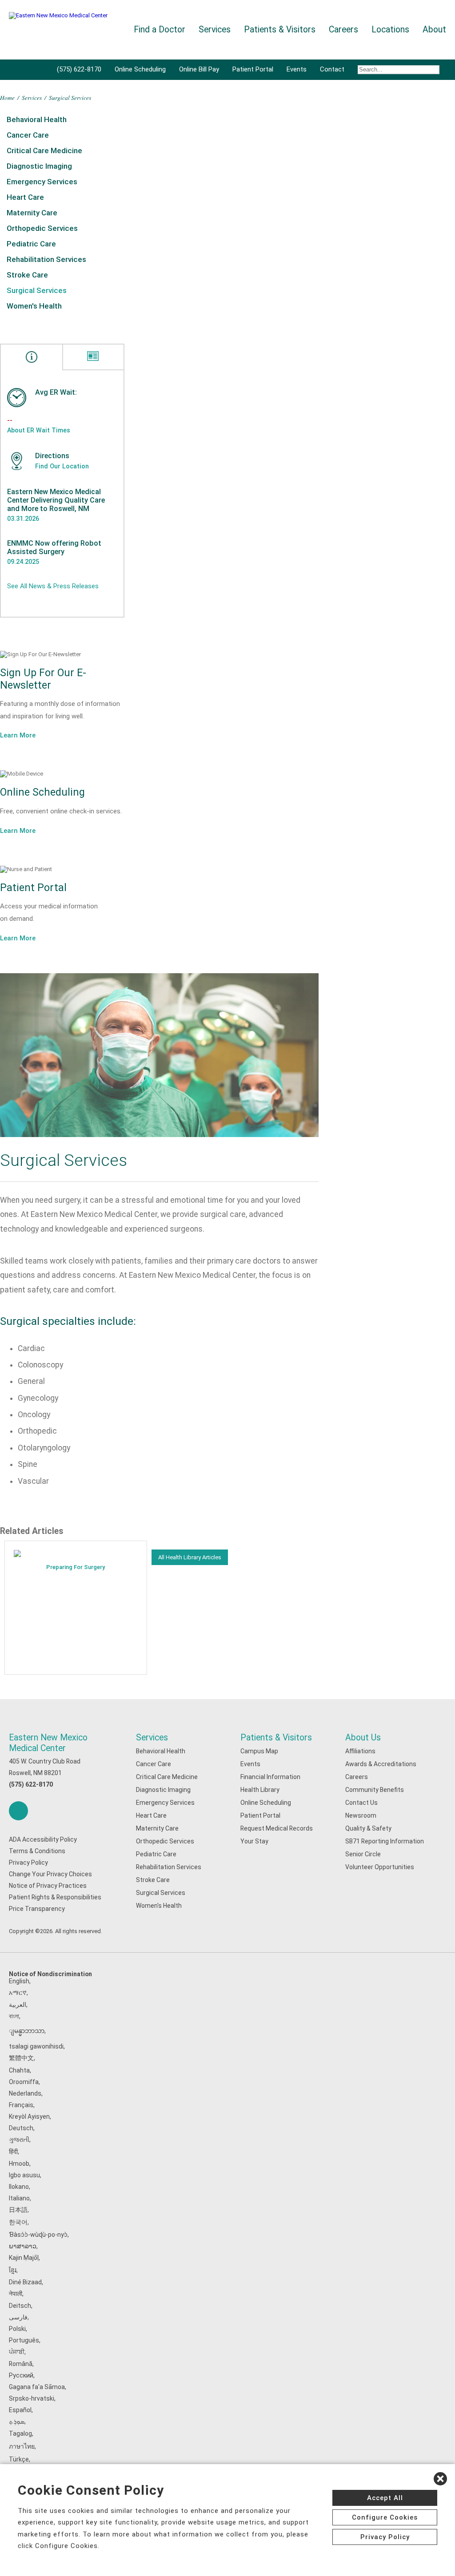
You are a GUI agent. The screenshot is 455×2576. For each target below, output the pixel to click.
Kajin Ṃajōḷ (24, 2258)
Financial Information (270, 1777)
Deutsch (21, 2128)
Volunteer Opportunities (380, 1867)
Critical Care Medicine (44, 151)
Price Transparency (37, 1909)
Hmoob (19, 2164)
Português (24, 2340)
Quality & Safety (368, 1828)
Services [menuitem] (215, 30)
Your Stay (254, 1841)
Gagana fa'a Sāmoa (37, 2387)
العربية (18, 2005)
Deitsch (20, 2306)
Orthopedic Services (42, 228)
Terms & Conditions (37, 1851)
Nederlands (25, 2093)
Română (21, 2364)
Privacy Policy (28, 1863)
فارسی (18, 2317)
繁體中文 (21, 2058)
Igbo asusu (24, 2175)
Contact (332, 69)
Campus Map (259, 1751)
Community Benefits (375, 1790)
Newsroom (361, 1815)
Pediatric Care (31, 244)
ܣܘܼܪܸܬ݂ (17, 2421)
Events (297, 69)
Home (7, 97)
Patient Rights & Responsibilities (55, 1897)
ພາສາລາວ (23, 2246)
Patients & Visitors (276, 1738)
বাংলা (14, 2016)
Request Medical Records (277, 1828)
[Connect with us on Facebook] (18, 1811)
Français (21, 2105)
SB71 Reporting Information (385, 1841)
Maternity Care (32, 213)
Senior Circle (363, 1854)
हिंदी (13, 2152)
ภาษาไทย (22, 2446)
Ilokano (19, 2187)
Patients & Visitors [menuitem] (280, 30)
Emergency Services (42, 182)
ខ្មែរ (13, 2270)
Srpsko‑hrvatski (32, 2398)
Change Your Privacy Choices (50, 1874)
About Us (363, 1738)
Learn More (18, 735)
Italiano (19, 2198)
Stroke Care (27, 275)
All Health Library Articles (190, 1557)
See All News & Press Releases (53, 586)
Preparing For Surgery (76, 1567)
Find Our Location (62, 466)
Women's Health (34, 306)
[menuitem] (399, 70)
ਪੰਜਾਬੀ (17, 2352)
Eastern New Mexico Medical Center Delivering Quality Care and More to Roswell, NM (56, 500)
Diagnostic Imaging (39, 166)
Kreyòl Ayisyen (29, 2116)
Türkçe (19, 2459)
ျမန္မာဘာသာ (27, 2031)
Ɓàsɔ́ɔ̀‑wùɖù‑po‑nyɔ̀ (38, 2235)
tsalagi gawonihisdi (36, 2046)
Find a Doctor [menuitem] (160, 30)
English (19, 1981)
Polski (17, 2329)
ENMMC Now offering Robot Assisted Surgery (54, 547)
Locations (390, 30)
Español (20, 2410)
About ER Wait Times (39, 430)
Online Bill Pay (199, 69)
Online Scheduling (140, 69)
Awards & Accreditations (381, 1764)
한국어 (18, 2222)
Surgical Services (37, 290)
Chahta (19, 2070)
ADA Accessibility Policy (43, 1839)
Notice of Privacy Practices (48, 1886)
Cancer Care (28, 135)
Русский (21, 2375)
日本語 (18, 2210)
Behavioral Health (37, 119)
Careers (357, 1777)
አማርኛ (18, 1993)
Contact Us (361, 1803)
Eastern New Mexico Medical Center (48, 1743)
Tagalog (20, 2433)
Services (32, 97)
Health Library (260, 1790)
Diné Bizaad (25, 2282)
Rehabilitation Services (46, 259)
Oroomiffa (24, 2082)
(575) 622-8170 (79, 69)
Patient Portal (253, 69)
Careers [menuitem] (343, 30)
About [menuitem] (434, 30)
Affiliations (360, 1751)
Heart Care (25, 197)
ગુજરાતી (19, 2140)
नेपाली (16, 2294)
